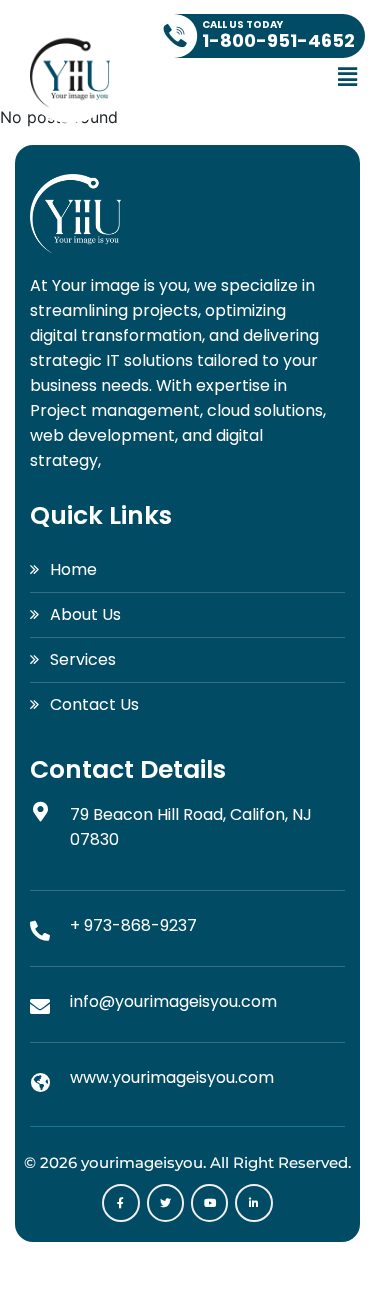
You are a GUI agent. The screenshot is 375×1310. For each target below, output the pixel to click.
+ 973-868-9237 (133, 925)
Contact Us (94, 704)
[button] (348, 76)
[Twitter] (165, 1202)
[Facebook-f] (120, 1202)
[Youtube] (209, 1202)
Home (73, 569)
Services (83, 659)
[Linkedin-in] (253, 1202)
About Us (85, 614)
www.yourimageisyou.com (172, 1077)
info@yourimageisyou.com (173, 1001)
